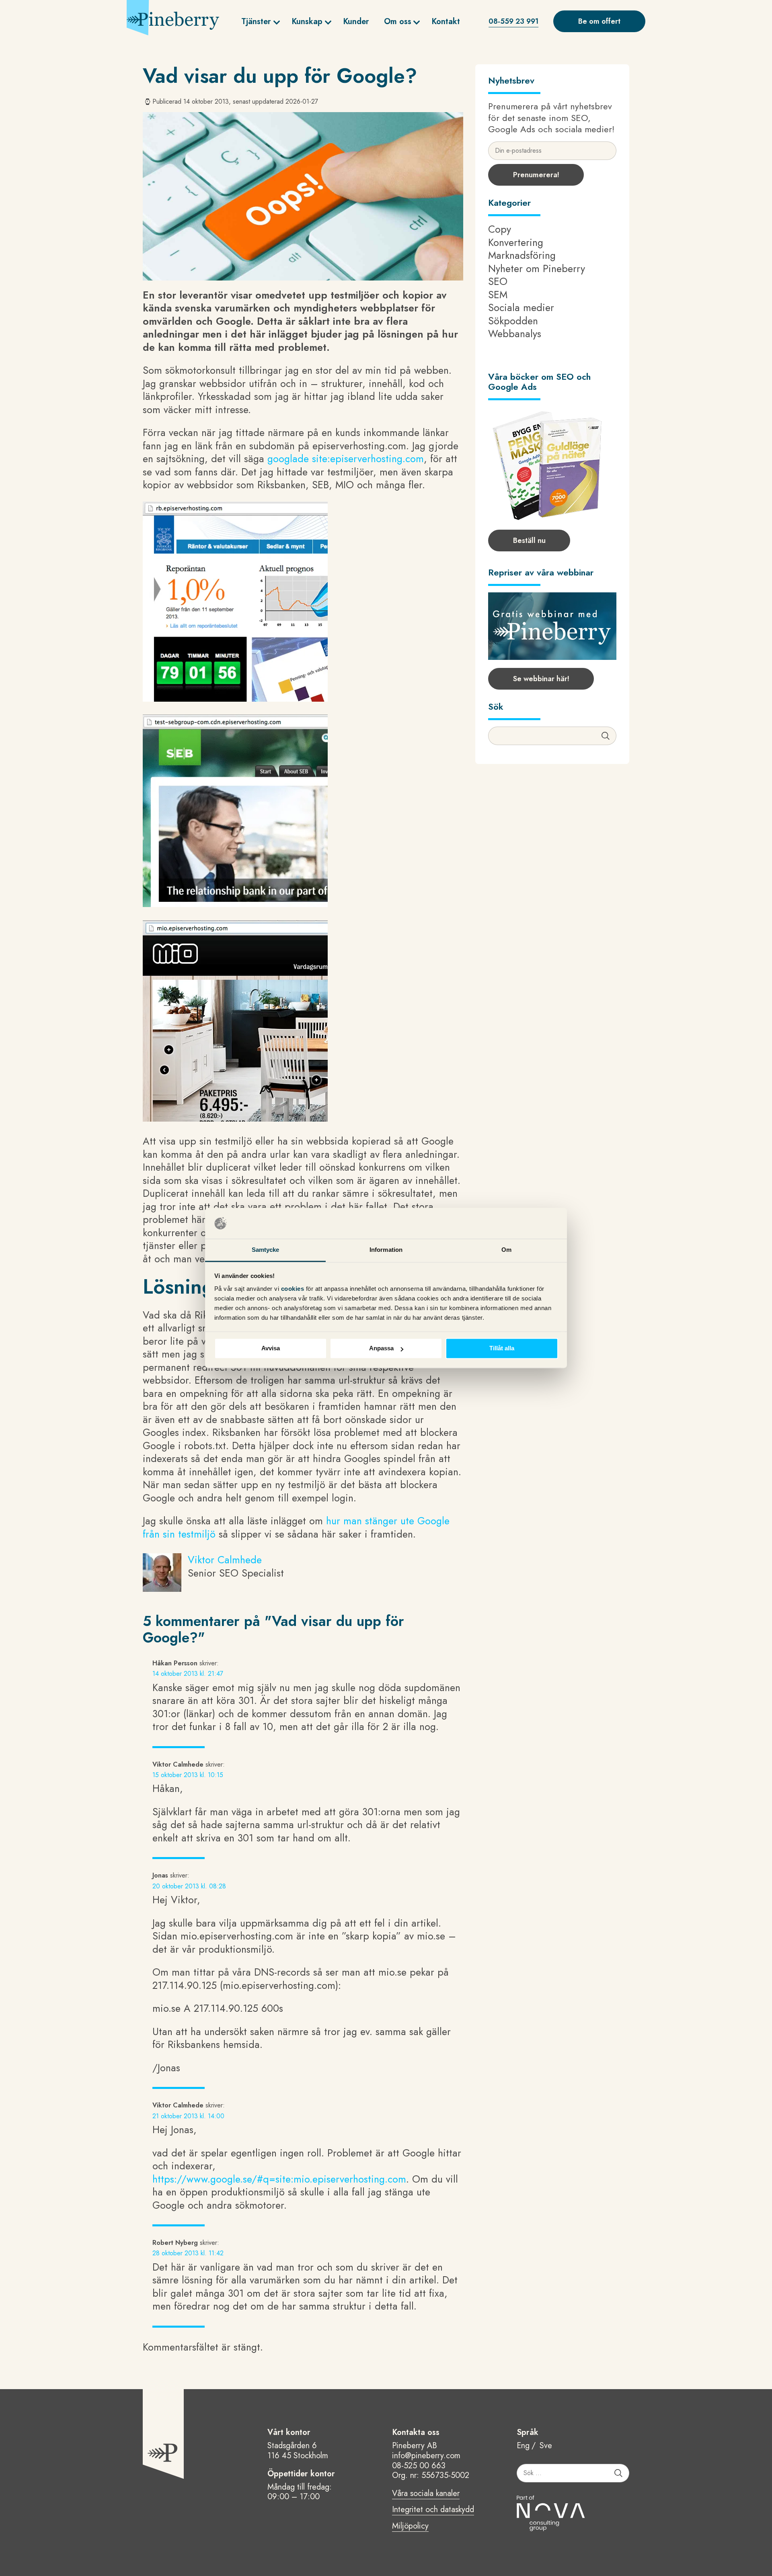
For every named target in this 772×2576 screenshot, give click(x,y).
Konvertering (516, 242)
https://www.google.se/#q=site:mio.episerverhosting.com (279, 2179)
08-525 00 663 (419, 2466)
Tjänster (256, 22)
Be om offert (599, 21)
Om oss (398, 22)
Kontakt (446, 22)
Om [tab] (506, 1250)
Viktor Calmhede (225, 1560)
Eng (523, 2446)
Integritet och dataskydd (433, 2510)
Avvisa (271, 1348)
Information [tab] (386, 1250)
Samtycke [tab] (266, 1250)
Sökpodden (513, 321)
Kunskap (307, 22)
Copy (500, 229)
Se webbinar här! (541, 679)
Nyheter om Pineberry (537, 268)
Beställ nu (529, 541)
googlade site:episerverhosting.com (346, 459)
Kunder (356, 22)
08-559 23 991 (513, 21)
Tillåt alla (502, 1348)
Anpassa (381, 1348)
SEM (498, 295)
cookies (294, 1289)
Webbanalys (515, 334)
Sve (546, 2446)
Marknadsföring (522, 255)
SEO (498, 281)
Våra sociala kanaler (426, 2494)
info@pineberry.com (426, 2456)
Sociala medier (521, 307)
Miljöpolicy (410, 2527)
